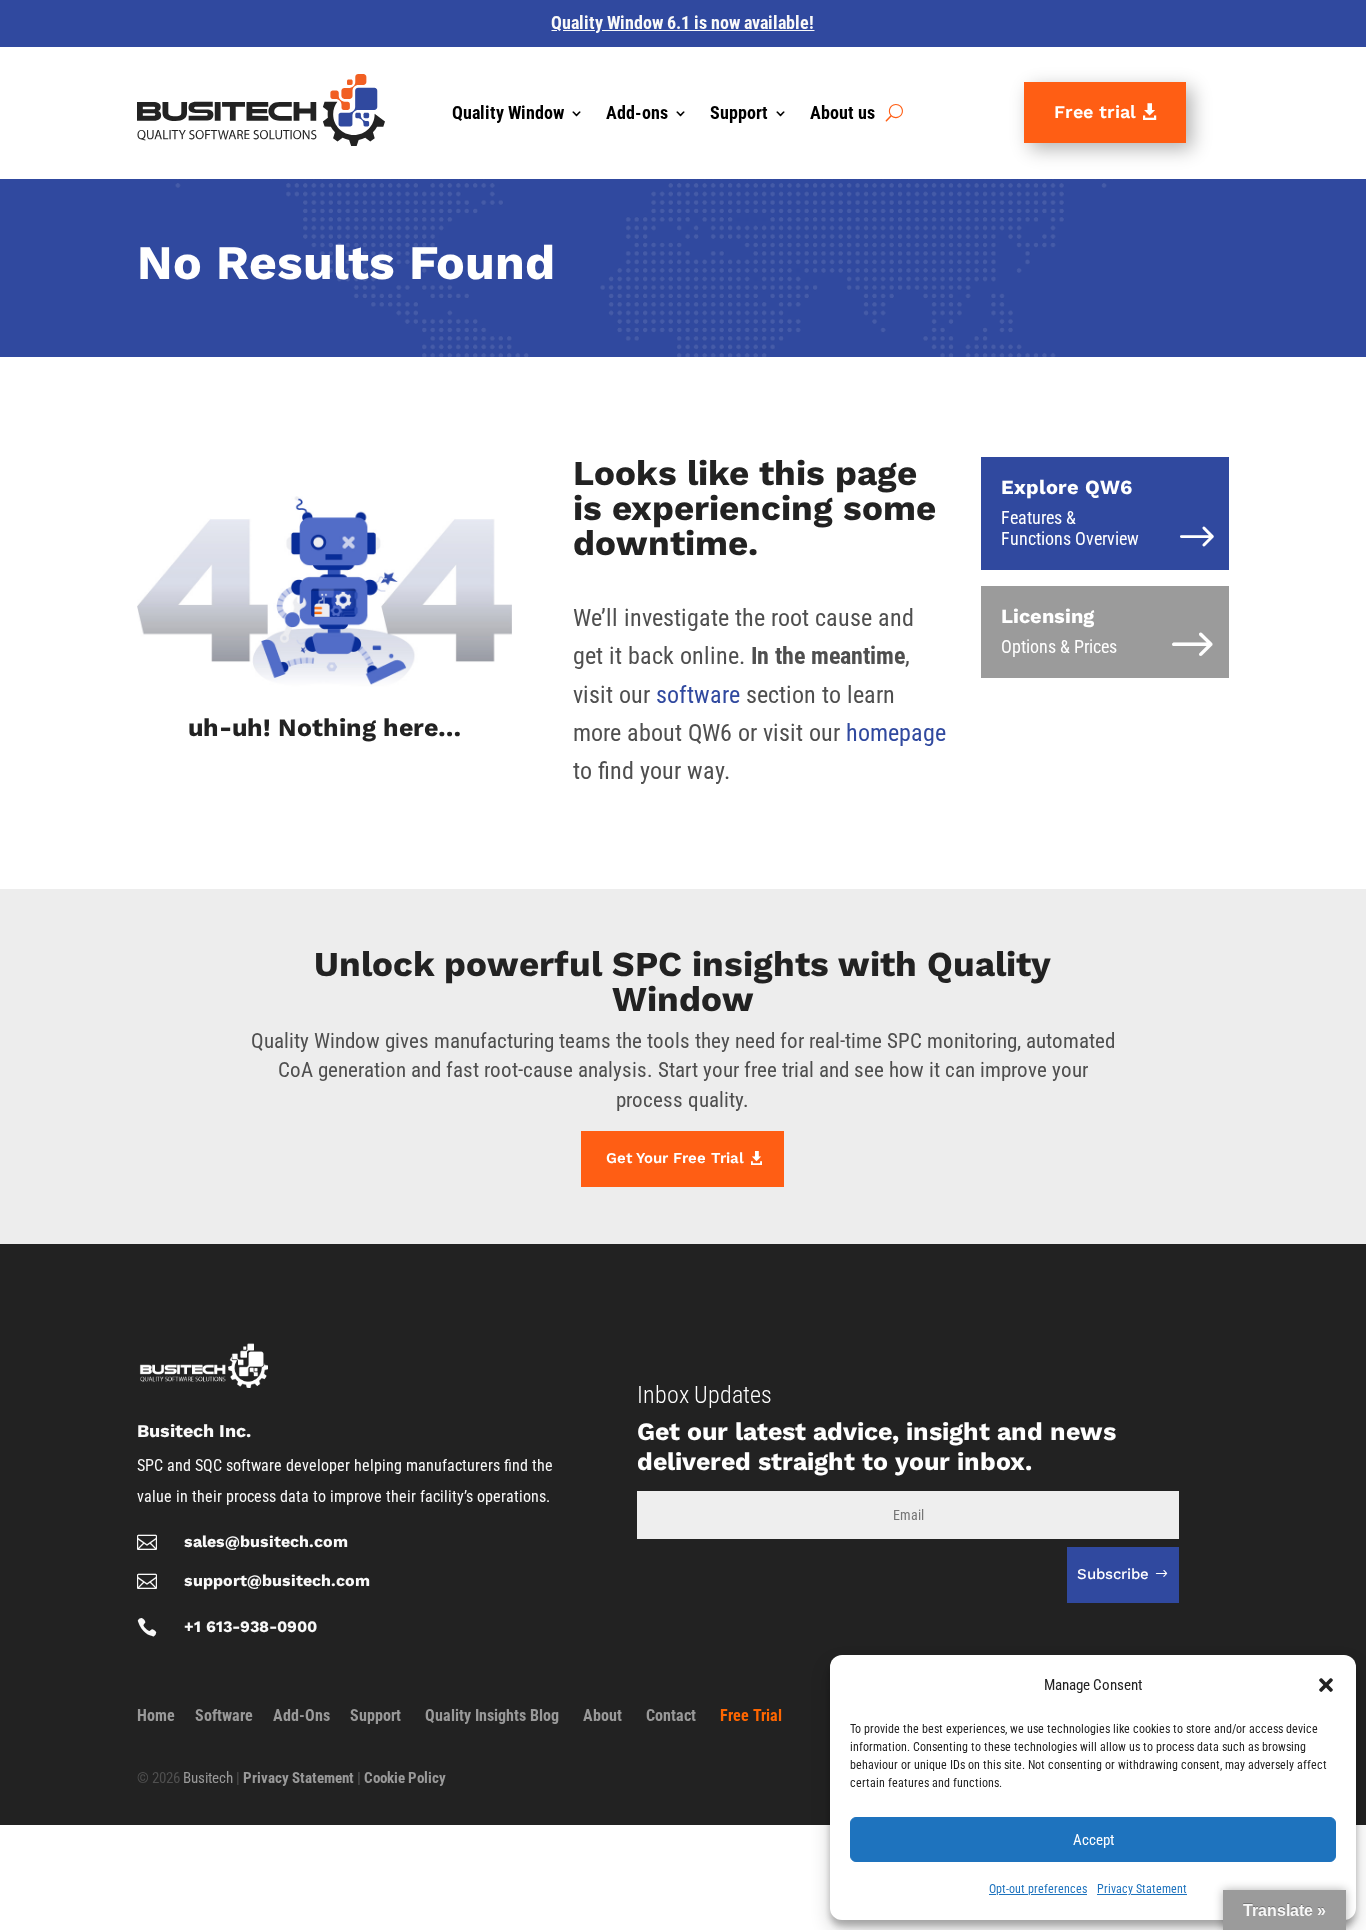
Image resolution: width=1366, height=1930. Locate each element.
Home (156, 1715)
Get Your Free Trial (675, 1158)
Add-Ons (301, 1715)
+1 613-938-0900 (250, 1626)
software (698, 695)
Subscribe (1113, 1574)
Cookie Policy (405, 1778)
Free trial (1095, 111)
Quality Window (508, 114)
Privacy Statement (1142, 1889)
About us (842, 114)
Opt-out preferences (1038, 1889)
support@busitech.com (277, 1580)
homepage (896, 733)
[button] (1326, 1685)
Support (739, 114)
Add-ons (637, 114)
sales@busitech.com (266, 1541)
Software (224, 1715)
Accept (1093, 1840)
